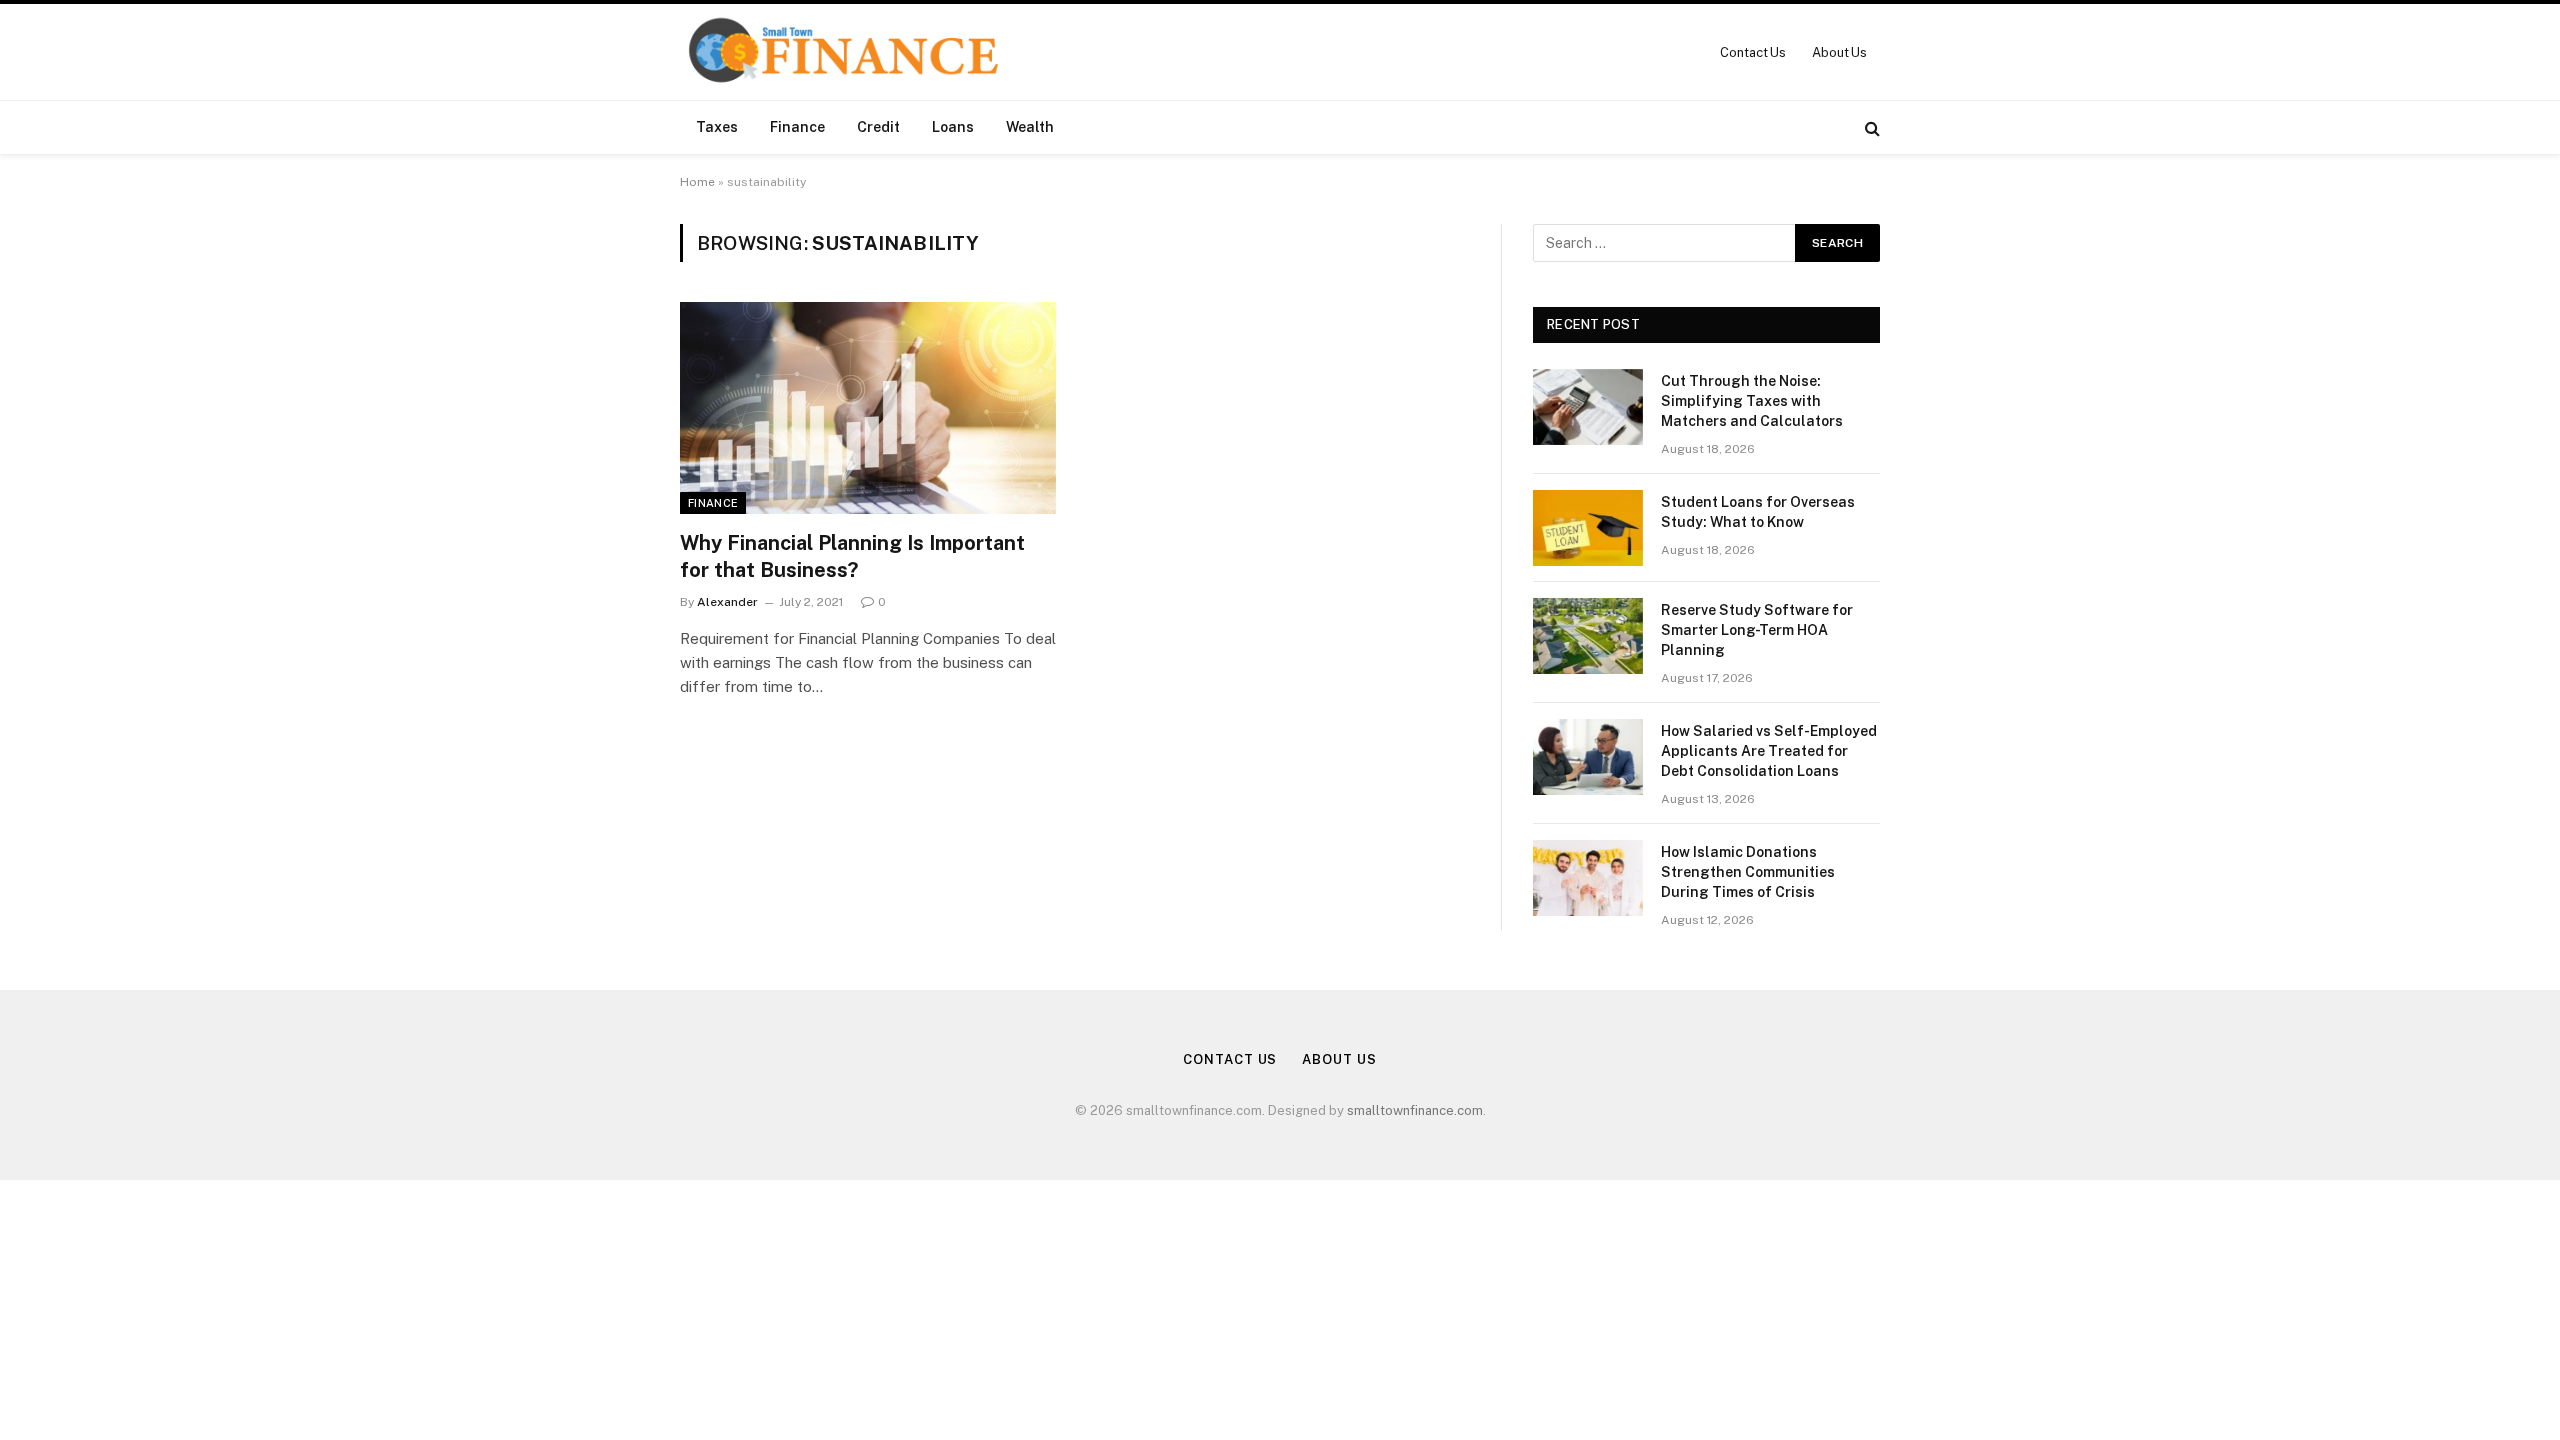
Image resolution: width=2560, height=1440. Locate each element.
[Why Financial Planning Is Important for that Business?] (868, 408)
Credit (878, 127)
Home (697, 182)
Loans (953, 127)
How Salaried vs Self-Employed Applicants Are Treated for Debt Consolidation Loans (1769, 751)
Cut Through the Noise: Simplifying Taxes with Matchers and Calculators (1752, 401)
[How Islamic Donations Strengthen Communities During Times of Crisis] (1588, 878)
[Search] (1870, 127)
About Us (1839, 52)
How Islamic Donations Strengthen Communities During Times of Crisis (1748, 872)
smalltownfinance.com (1415, 1110)
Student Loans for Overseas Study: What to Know (1758, 512)
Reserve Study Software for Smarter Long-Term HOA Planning (1757, 630)
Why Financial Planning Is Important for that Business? (852, 556)
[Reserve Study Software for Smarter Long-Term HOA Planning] (1588, 636)
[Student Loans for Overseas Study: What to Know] (1588, 528)
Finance (797, 127)
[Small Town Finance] (843, 52)
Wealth (1030, 127)
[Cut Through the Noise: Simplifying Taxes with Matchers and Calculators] (1588, 407)
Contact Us (1753, 52)
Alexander (727, 602)
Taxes (717, 127)
